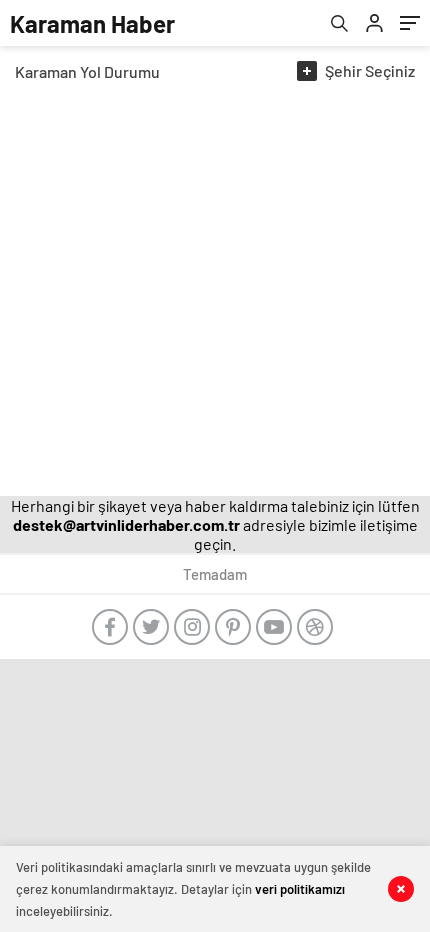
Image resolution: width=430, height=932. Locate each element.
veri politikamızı (300, 889)
